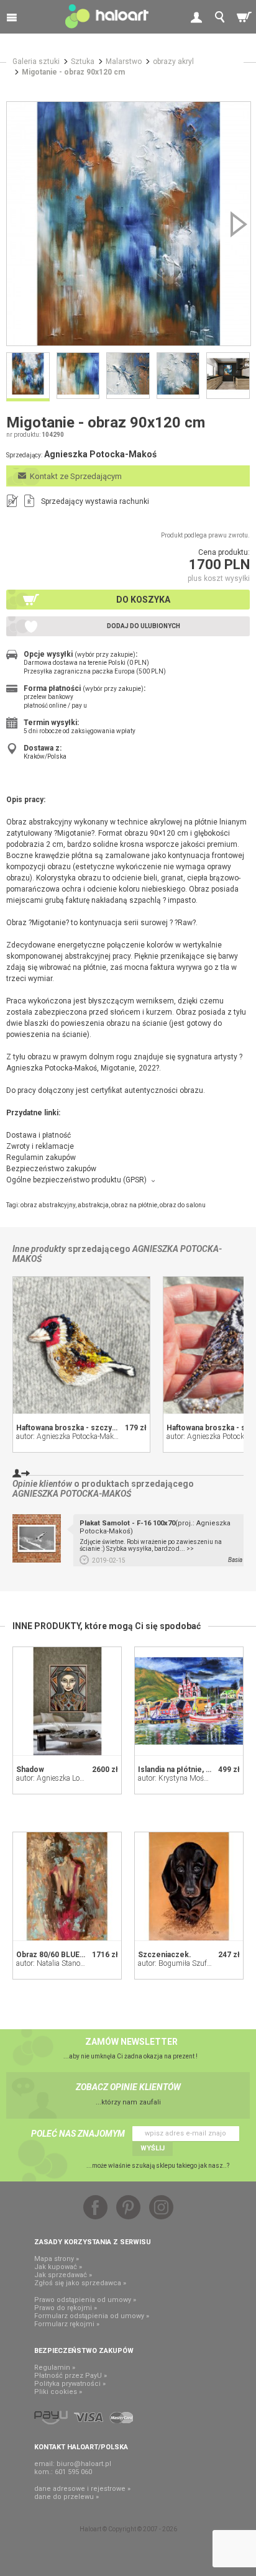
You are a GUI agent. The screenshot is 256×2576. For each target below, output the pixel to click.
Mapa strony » (57, 2259)
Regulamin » (55, 2368)
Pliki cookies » (58, 2392)
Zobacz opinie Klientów (128, 2087)
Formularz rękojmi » (67, 2324)
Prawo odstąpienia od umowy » (85, 2300)
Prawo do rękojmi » (66, 2308)
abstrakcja (93, 1205)
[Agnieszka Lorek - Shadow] (67, 1701)
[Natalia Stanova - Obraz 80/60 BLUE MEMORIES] (67, 1886)
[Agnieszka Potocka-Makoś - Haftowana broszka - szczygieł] (81, 1345)
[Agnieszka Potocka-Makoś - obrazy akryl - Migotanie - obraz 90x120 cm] (129, 224)
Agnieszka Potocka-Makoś (72, 1494)
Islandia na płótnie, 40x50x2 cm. (194, 1770)
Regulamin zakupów (41, 1158)
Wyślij (153, 2148)
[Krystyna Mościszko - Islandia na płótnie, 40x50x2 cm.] (189, 1701)
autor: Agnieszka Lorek (53, 1778)
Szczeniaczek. (165, 1955)
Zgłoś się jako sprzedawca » (80, 2283)
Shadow (30, 1770)
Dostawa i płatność (39, 1135)
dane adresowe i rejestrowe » (82, 2489)
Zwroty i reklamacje (40, 1146)
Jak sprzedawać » (63, 2275)
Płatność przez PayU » (71, 2376)
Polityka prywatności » (70, 2384)
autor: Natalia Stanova (52, 1963)
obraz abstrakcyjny (48, 1205)
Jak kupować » (58, 2267)
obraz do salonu (183, 1205)
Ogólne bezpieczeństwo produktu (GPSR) (76, 1180)
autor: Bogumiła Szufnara (180, 1963)
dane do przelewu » (66, 2497)
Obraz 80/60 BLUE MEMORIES (69, 1955)
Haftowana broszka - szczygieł (71, 1428)
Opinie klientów (42, 1484)
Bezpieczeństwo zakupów (51, 1169)
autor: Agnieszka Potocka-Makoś (69, 1436)
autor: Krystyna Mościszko (181, 1778)
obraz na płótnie (134, 1205)
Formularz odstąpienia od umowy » (92, 2316)
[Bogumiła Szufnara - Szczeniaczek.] (189, 1886)
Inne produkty (39, 1249)
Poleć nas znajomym (78, 2134)
